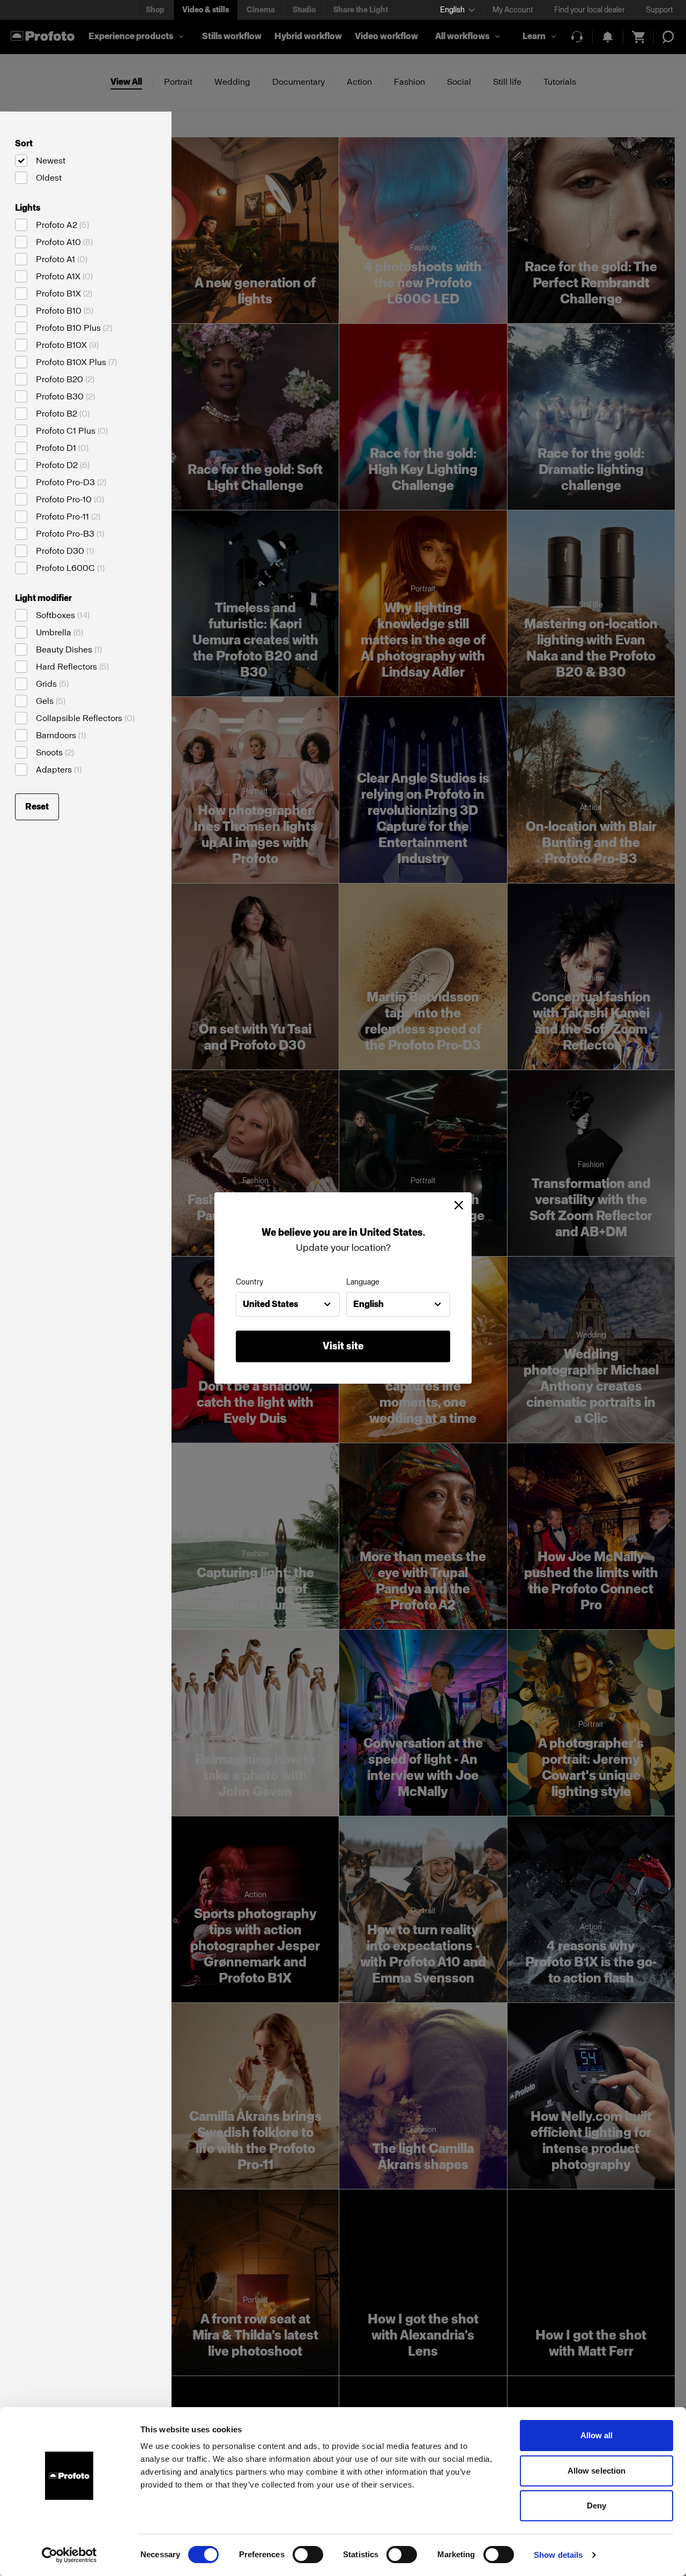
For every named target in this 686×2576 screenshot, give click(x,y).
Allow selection (597, 2471)
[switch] (308, 2555)
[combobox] (288, 1304)
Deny (596, 2506)
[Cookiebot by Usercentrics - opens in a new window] (69, 2555)
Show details (558, 2555)
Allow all (597, 2435)
